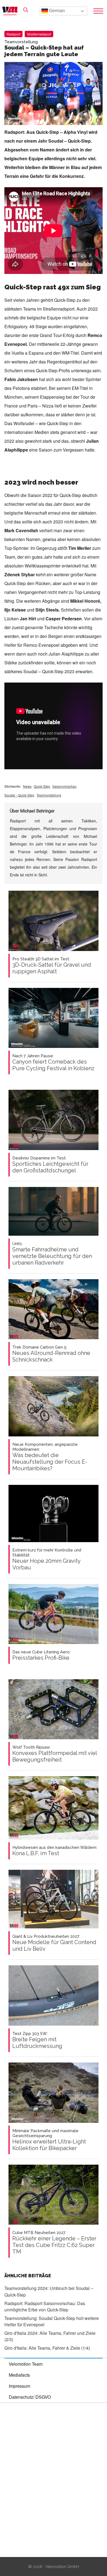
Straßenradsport (39, 34)
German (56, 11)
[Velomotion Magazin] (12, 11)
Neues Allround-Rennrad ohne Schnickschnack (51, 1354)
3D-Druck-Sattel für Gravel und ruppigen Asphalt (52, 966)
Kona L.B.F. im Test (55, 1851)
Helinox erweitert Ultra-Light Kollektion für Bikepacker (49, 2140)
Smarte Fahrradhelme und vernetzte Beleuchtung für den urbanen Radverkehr (52, 1254)
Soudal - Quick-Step (19, 795)
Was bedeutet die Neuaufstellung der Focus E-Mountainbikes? (50, 1457)
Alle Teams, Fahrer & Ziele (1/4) (47, 2348)
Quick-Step (42, 786)
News (27, 786)
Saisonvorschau (64, 786)
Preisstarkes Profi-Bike (41, 1655)
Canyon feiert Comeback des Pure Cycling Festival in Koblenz (53, 1063)
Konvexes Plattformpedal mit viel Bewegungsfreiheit (55, 1754)
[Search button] (26, 10)
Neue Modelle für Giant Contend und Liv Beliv (54, 1943)
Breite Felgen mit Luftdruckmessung (37, 2040)
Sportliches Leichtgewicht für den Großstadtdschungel (50, 1165)
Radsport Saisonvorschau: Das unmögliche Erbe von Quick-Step (45, 2306)
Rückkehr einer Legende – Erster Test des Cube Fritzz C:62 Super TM (54, 2243)
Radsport (13, 34)
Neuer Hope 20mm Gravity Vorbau (47, 1559)
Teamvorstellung (49, 795)
